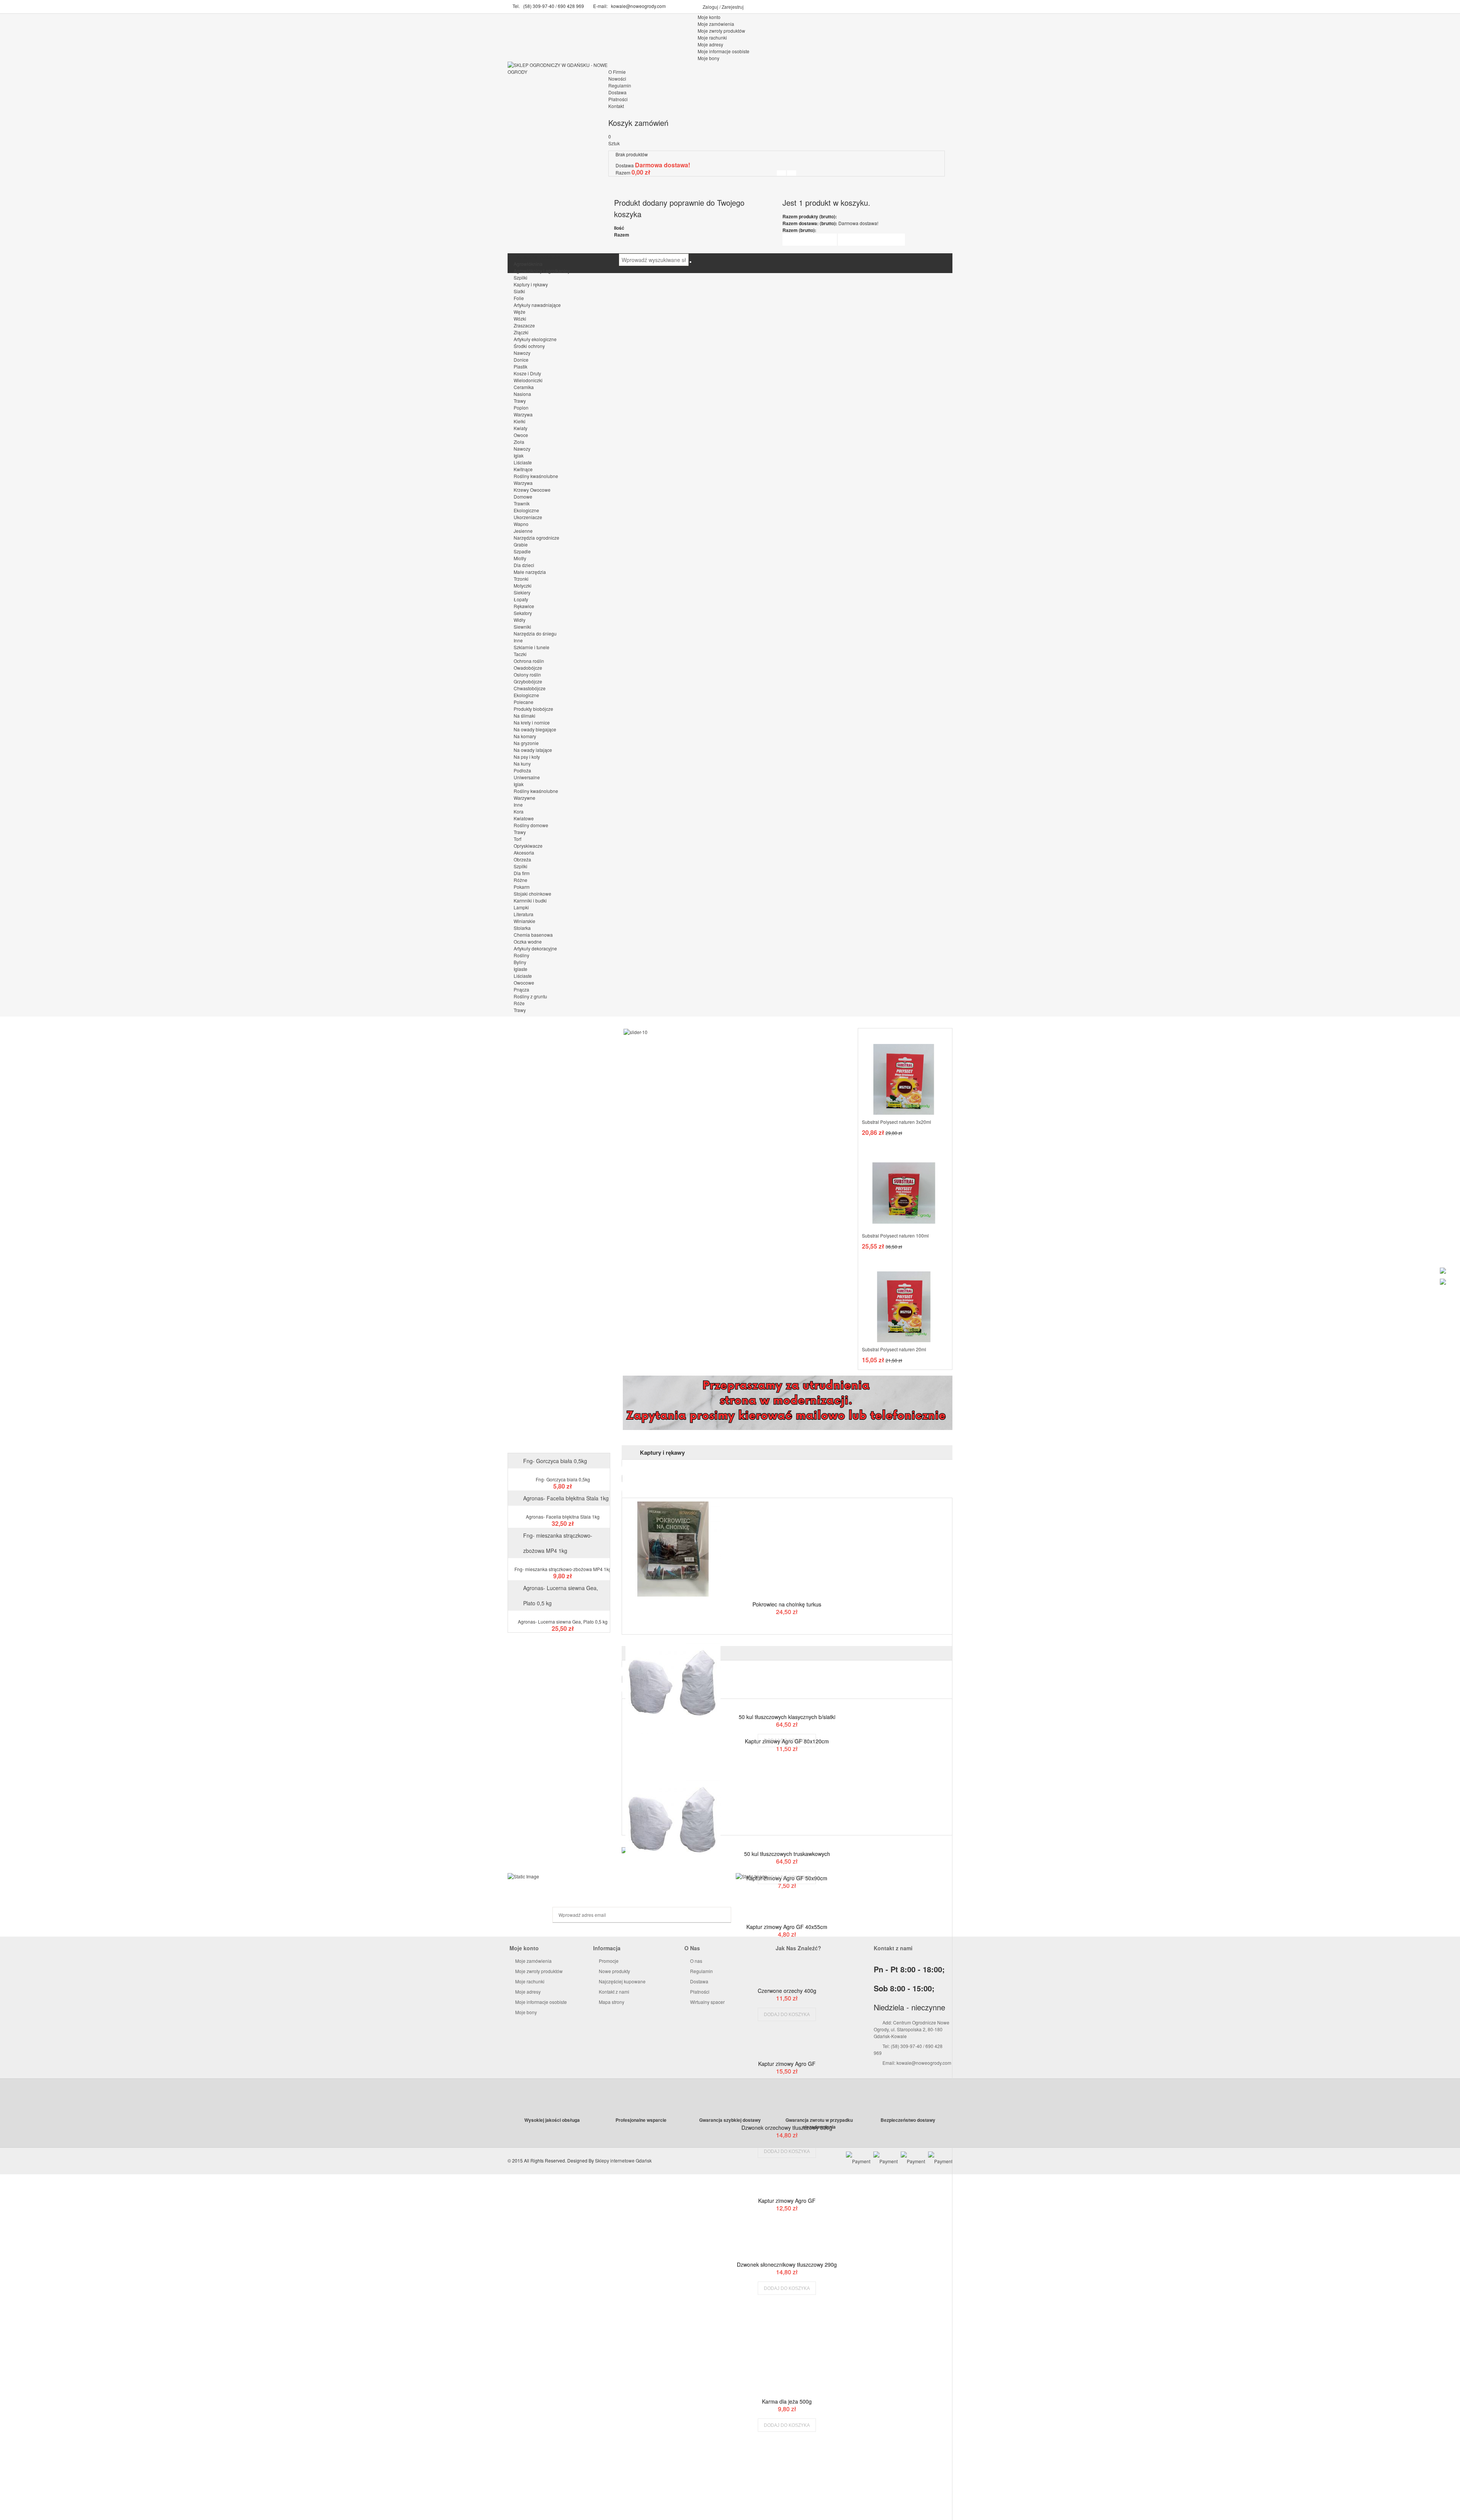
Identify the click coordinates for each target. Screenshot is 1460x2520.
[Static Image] (616, 1876)
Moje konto (709, 17)
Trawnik (522, 503)
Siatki (519, 291)
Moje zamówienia (533, 1961)
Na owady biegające (535, 729)
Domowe (523, 497)
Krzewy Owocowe (532, 490)
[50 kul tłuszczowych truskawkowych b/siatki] (787, 1843)
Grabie (521, 544)
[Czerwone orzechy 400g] (787, 1980)
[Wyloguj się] (781, 173)
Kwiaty (521, 428)
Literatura (524, 914)
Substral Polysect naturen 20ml (894, 1349)
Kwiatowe (524, 818)
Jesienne (523, 531)
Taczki (520, 654)
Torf (517, 839)
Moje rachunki (529, 1981)
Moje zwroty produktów (538, 1971)
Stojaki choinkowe (532, 894)
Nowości (617, 79)
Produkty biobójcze (533, 709)
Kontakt (616, 106)
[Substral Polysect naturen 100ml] (904, 1186)
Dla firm (522, 873)
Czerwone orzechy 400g (787, 1991)
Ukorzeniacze (528, 517)
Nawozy (522, 353)
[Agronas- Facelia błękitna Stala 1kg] (559, 1509)
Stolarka (522, 928)
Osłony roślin (527, 674)
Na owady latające (533, 750)
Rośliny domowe (531, 825)
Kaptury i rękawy (531, 284)
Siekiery (522, 592)
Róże (519, 1003)
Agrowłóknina (528, 264)
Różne (521, 880)
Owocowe (524, 983)
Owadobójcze (528, 668)
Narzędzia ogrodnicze (536, 538)
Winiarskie (524, 921)
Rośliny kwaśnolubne (536, 476)
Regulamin (620, 85)
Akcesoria (524, 852)
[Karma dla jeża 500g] (787, 2390)
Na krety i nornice (532, 722)
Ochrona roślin (529, 661)
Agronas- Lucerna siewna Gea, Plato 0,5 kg (563, 1621)
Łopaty (521, 599)
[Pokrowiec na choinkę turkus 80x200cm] (787, 1549)
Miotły (520, 558)
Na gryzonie (526, 743)
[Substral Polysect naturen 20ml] (904, 1300)
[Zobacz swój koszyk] (792, 173)
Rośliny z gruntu (530, 996)
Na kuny (522, 763)
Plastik (521, 366)
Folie (519, 298)
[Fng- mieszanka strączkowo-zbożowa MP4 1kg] (559, 1562)
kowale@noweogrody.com (638, 6)
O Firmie (617, 72)
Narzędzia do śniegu (535, 633)
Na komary (525, 736)
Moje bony (525, 2012)
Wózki (520, 319)
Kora (519, 811)
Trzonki (521, 579)
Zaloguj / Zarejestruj (723, 7)
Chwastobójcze (530, 688)
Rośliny (521, 955)
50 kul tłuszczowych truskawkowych (787, 1854)
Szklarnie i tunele (532, 647)
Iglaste (521, 969)
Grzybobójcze (528, 681)
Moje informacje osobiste (540, 2002)
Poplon (521, 408)
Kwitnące (523, 469)
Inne (518, 640)
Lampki (521, 907)
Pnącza (521, 989)
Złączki (521, 332)
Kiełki (520, 421)
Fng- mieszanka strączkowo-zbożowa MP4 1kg (563, 1569)
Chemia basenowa (533, 935)
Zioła (519, 442)
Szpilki (521, 277)
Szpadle (522, 551)
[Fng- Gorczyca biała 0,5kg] (559, 1472)
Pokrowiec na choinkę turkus (787, 1604)
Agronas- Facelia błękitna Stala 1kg (566, 1498)
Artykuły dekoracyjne (535, 948)
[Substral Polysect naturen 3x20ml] (904, 1073)
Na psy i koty (527, 757)
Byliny (520, 962)
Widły (520, 620)
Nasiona (522, 394)
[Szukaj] (690, 262)
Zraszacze (524, 325)
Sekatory (523, 613)
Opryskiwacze (528, 846)
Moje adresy (527, 1992)
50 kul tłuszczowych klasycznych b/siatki (787, 1717)
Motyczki (523, 586)
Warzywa (523, 414)
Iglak (519, 455)
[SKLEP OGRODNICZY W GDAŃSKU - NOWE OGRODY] (559, 68)
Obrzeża (522, 859)
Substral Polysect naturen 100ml (895, 1235)
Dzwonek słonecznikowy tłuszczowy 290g (787, 2264)
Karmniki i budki (530, 900)
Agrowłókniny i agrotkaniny (542, 271)
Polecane (524, 702)
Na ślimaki (524, 716)
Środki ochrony (529, 346)
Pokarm (522, 887)
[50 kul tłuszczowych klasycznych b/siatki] (787, 1706)
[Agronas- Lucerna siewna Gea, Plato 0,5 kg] (559, 1614)
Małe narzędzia (530, 572)
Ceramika (524, 387)
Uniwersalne (527, 777)
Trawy (520, 401)
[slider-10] (636, 1031)
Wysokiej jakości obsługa (552, 2120)
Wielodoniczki (528, 380)
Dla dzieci (524, 565)
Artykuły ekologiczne (535, 339)
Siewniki (522, 627)
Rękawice (524, 606)
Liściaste (523, 462)
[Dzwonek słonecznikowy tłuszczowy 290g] (787, 2253)
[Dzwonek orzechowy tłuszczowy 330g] (787, 2116)
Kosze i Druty (527, 373)
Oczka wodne (528, 941)
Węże (520, 312)
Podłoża (522, 770)
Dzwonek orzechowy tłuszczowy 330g (787, 2128)
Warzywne (524, 798)
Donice (521, 360)
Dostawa (617, 92)
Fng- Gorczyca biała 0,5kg (555, 1461)
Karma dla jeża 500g (787, 2401)
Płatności (618, 99)
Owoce (521, 435)
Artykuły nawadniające (537, 305)
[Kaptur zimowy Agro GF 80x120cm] (787, 1686)
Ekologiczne (526, 510)
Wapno (521, 524)
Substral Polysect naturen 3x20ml (897, 1122)
